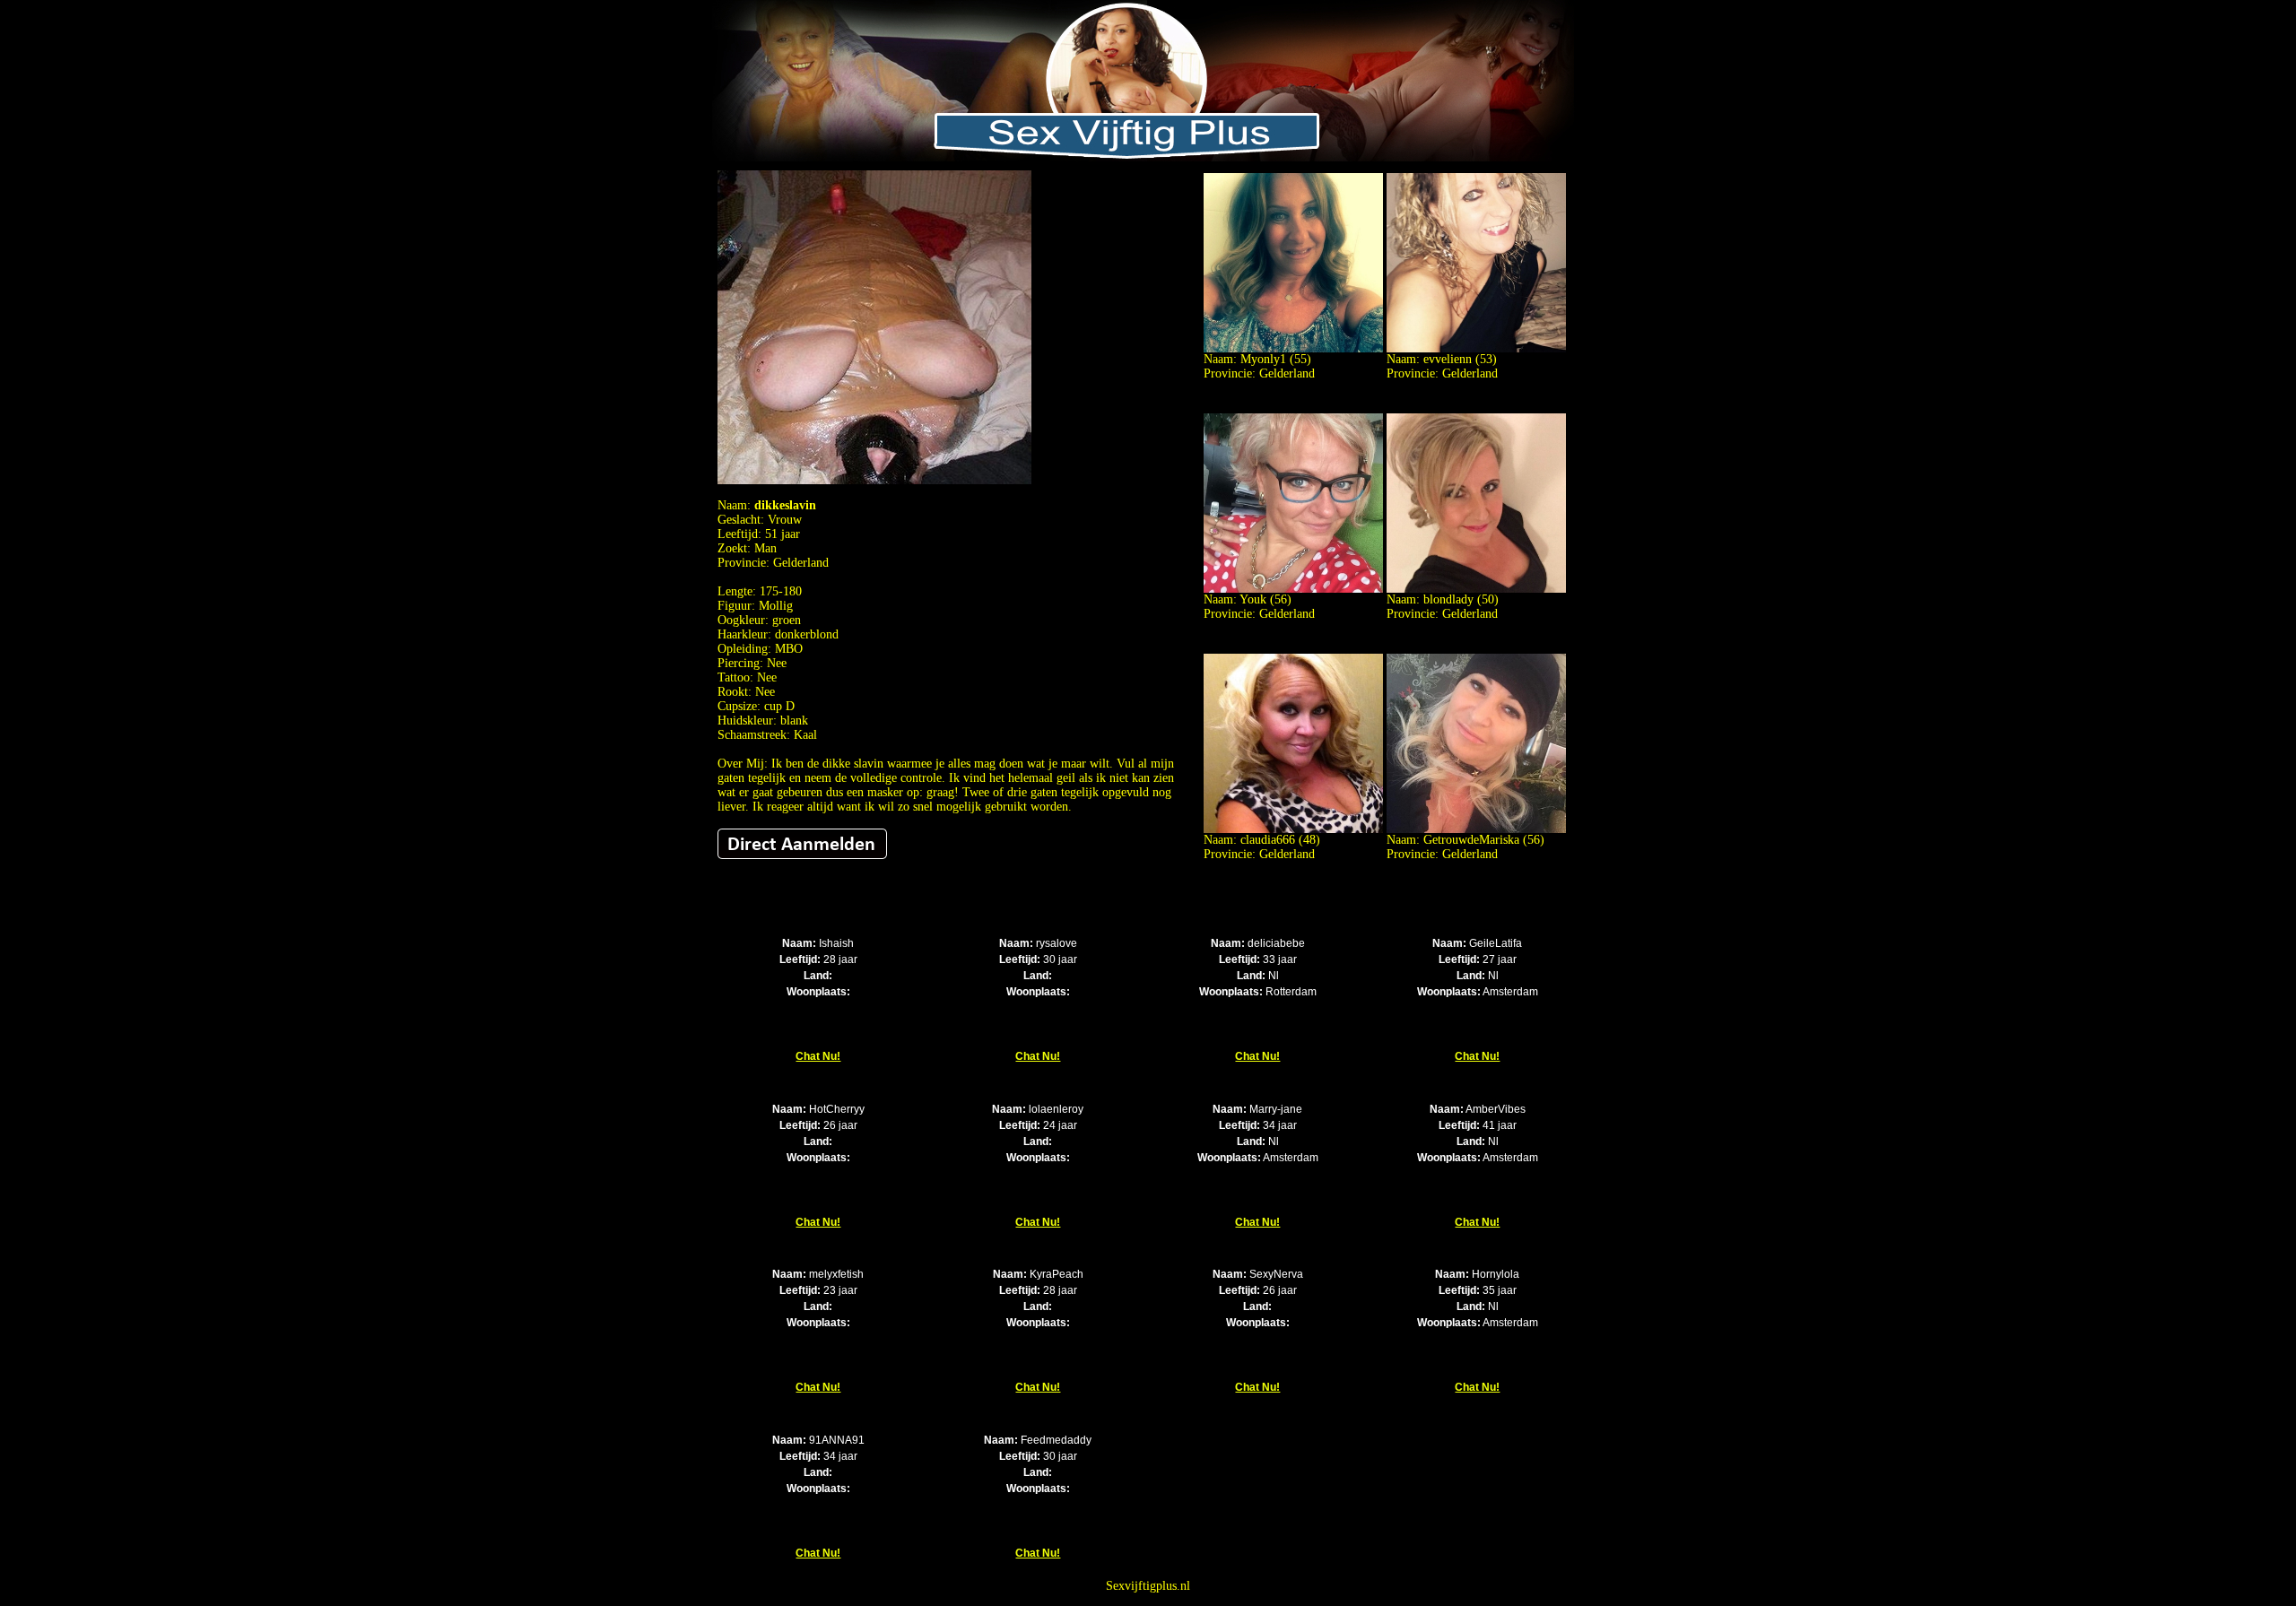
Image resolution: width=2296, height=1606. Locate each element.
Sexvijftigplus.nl (1148, 1586)
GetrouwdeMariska (1471, 840)
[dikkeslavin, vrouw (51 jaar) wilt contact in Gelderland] (874, 480)
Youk (1253, 599)
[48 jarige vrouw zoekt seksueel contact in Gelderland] (1293, 829)
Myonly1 (1263, 359)
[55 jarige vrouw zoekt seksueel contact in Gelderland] (1293, 348)
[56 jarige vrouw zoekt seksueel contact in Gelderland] (1293, 589)
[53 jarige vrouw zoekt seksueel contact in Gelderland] (1476, 348)
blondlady (1448, 599)
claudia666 (1268, 840)
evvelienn (1448, 359)
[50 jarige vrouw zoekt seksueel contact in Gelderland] (1476, 589)
